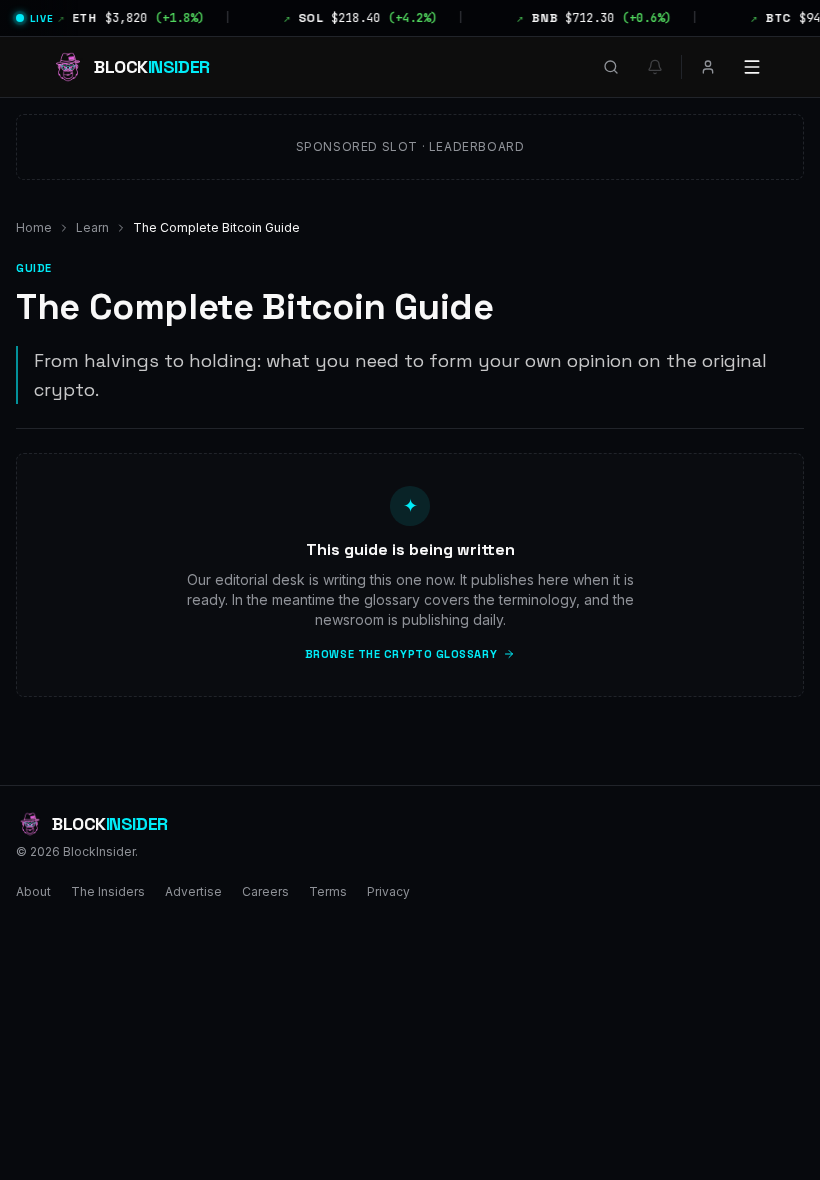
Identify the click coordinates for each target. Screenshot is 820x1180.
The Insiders (108, 891)
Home (34, 227)
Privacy (388, 891)
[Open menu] (752, 67)
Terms (328, 891)
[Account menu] (708, 67)
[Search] (611, 67)
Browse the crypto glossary (401, 654)
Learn (92, 227)
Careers (265, 891)
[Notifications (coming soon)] (655, 67)
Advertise (193, 891)
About (33, 891)
